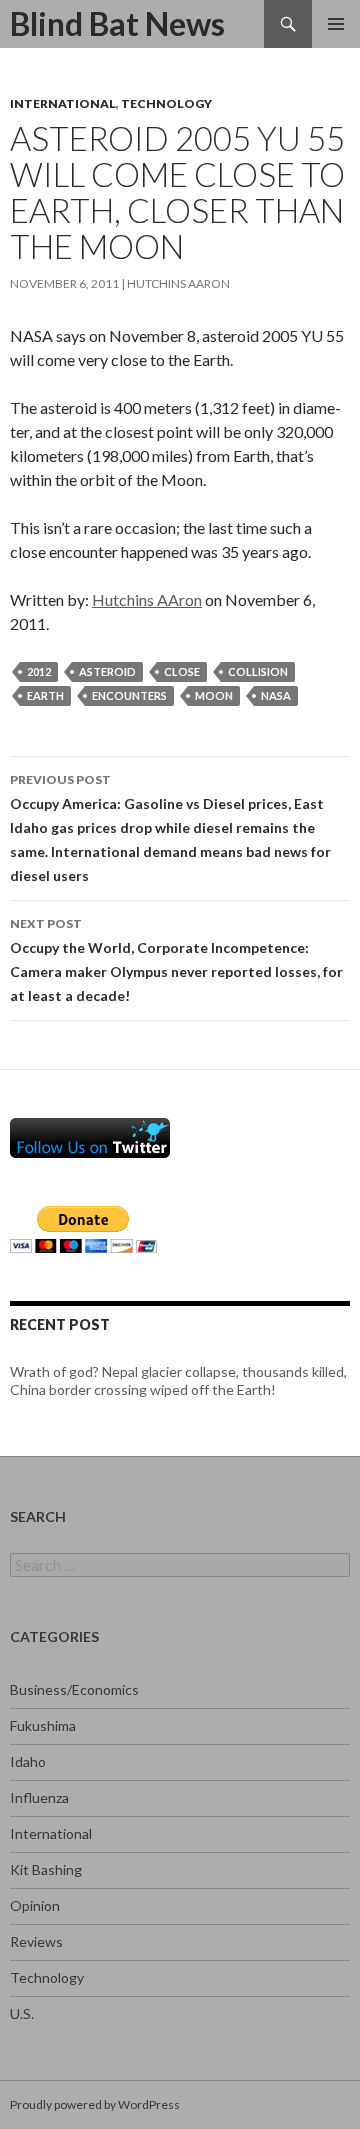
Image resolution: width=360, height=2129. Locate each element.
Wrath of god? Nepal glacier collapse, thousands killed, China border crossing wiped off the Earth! (178, 1380)
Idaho (28, 1761)
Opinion (35, 1905)
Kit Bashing (46, 1869)
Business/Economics (74, 1689)
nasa (276, 695)
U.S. (22, 2013)
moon (214, 695)
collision (258, 671)
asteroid (107, 671)
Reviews (36, 1941)
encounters (129, 695)
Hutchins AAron (178, 283)
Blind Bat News (117, 23)
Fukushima (43, 1725)
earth (45, 695)
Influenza (39, 1797)
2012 (39, 671)
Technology (166, 103)
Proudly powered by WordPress (95, 2104)
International (63, 103)
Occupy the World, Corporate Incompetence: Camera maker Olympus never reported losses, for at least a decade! (176, 960)
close (182, 671)
